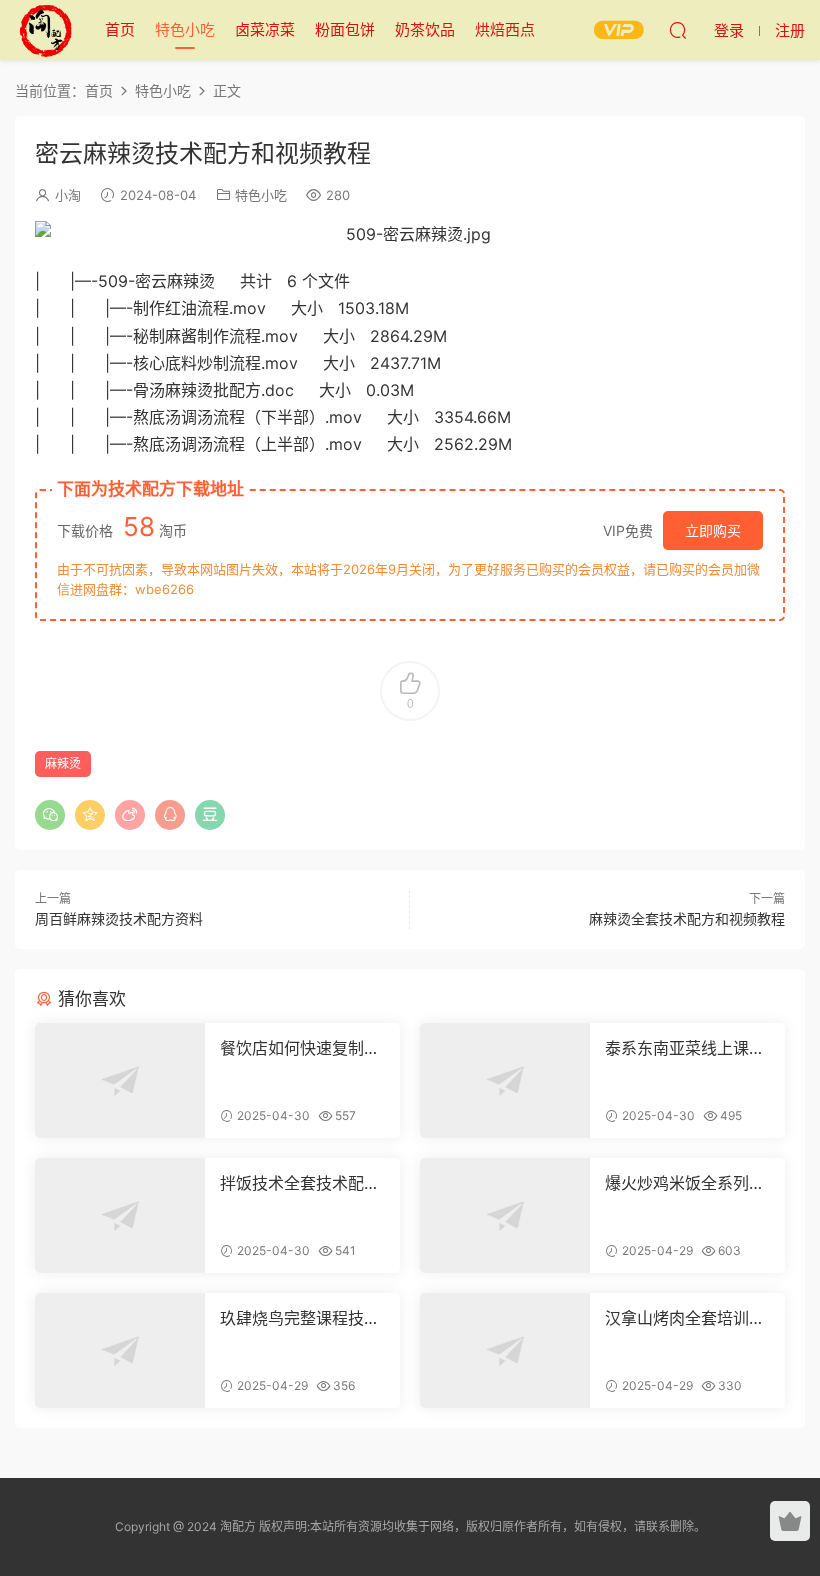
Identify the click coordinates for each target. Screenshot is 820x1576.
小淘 (68, 195)
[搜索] (678, 30)
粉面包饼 (345, 29)
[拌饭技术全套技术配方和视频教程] (120, 1215)
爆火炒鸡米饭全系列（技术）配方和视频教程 (685, 1183)
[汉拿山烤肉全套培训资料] (505, 1350)
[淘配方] (45, 30)
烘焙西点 (505, 29)
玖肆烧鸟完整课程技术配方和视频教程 (300, 1318)
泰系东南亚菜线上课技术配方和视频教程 (685, 1048)
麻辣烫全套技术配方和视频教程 (687, 918)
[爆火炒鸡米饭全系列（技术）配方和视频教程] (505, 1215)
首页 (120, 29)
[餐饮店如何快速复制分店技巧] (120, 1080)
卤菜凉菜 (265, 29)
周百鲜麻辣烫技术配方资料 (119, 918)
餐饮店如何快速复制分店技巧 (300, 1048)
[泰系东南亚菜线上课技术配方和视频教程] (505, 1080)
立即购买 (713, 530)
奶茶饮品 (425, 29)
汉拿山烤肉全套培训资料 (685, 1318)
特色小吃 (185, 29)
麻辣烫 (63, 763)
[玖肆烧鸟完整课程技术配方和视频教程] (120, 1350)
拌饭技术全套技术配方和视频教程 (300, 1183)
